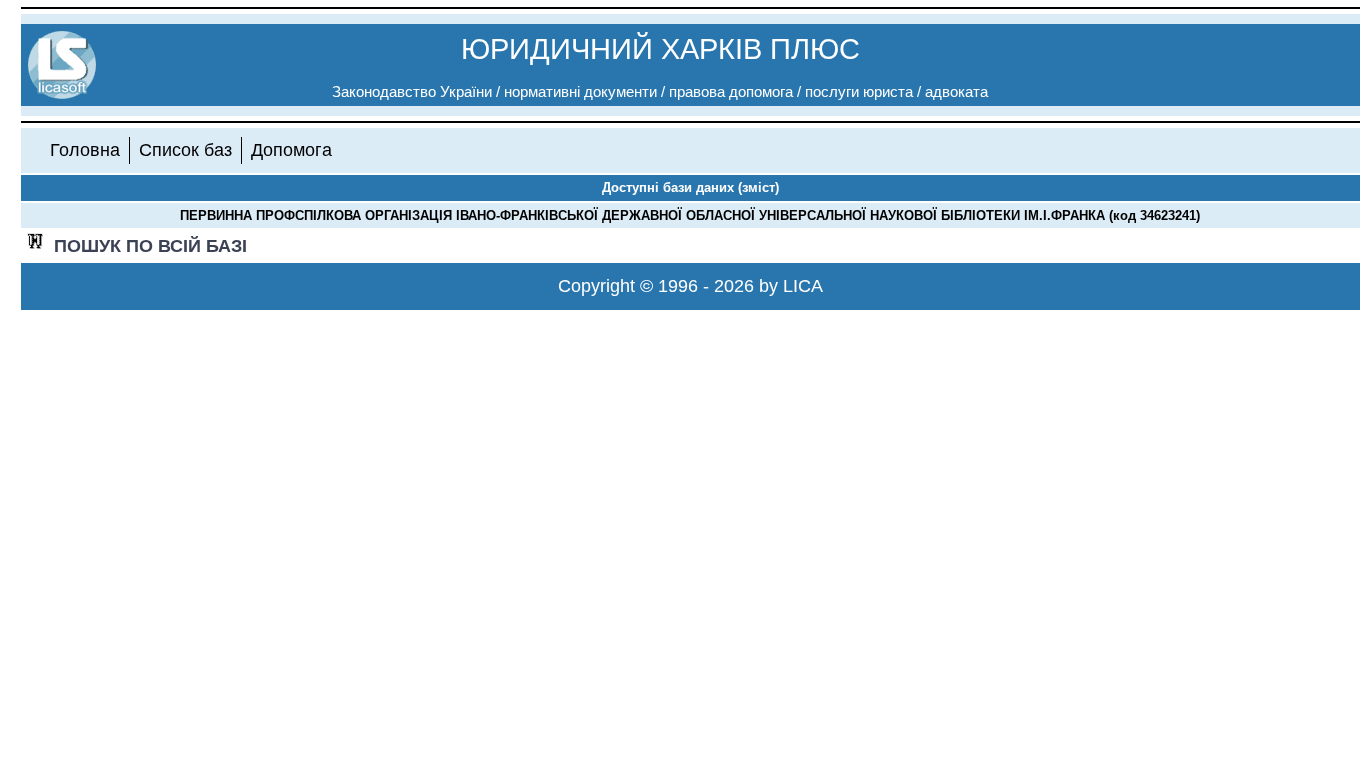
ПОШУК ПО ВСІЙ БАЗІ (150, 246)
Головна (85, 150)
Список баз (185, 150)
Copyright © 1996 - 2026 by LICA (690, 286)
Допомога (291, 150)
